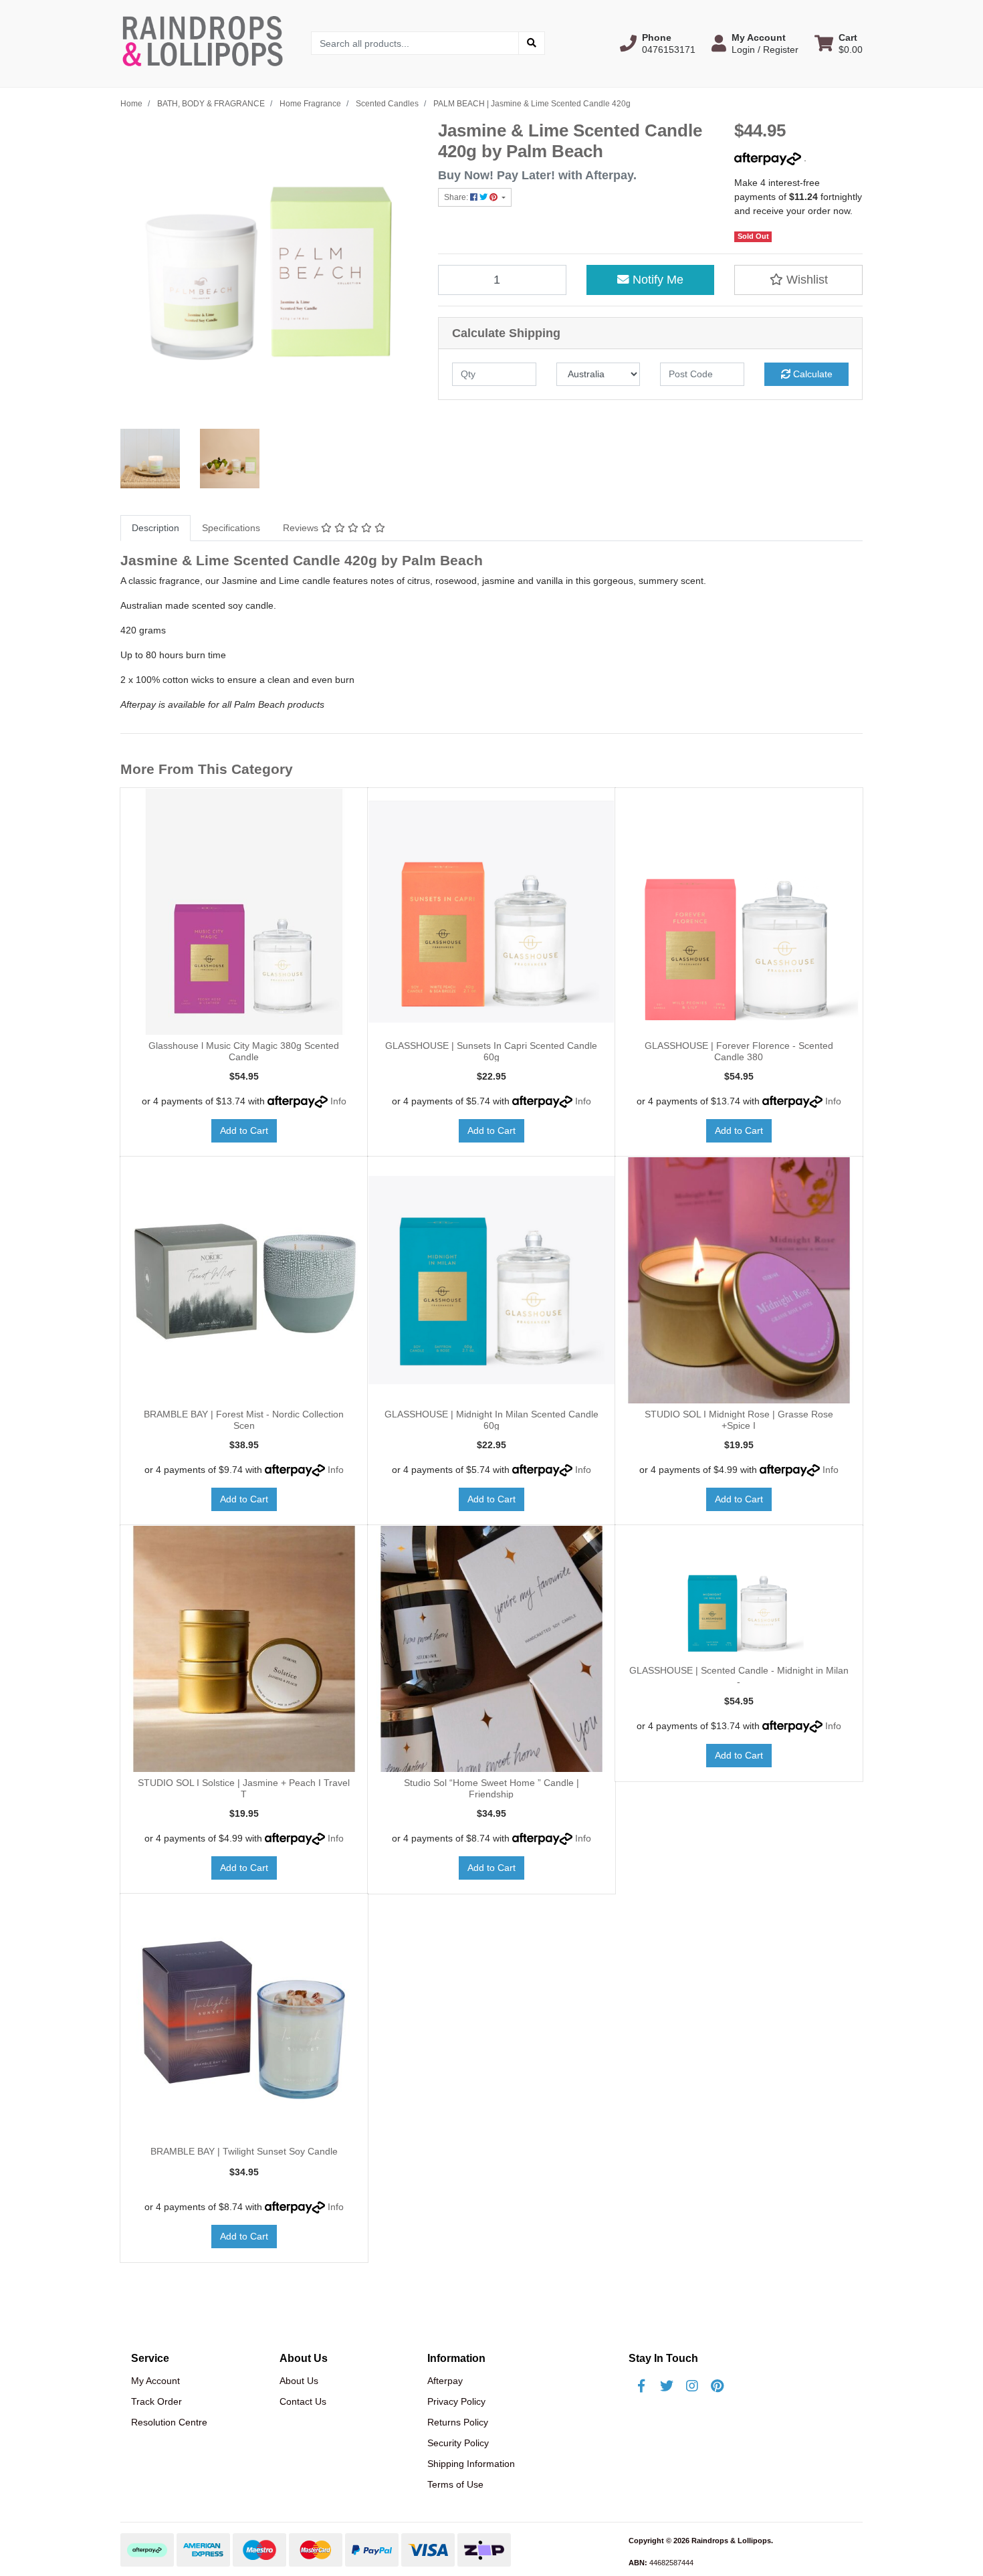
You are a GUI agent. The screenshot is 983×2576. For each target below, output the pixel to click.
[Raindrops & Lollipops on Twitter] (667, 2386)
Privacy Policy (456, 2401)
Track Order (156, 2401)
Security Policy (458, 2443)
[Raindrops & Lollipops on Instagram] (692, 2386)
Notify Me (656, 280)
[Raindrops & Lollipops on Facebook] (641, 2386)
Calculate (811, 374)
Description (155, 528)
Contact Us (303, 2401)
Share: (457, 197)
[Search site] (532, 43)
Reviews (302, 528)
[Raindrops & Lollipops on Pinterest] (718, 2386)
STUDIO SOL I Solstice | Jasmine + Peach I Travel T (244, 1788)
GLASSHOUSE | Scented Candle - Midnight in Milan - (739, 1676)
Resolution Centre (169, 2422)
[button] (658, 43)
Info (338, 1101)
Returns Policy (458, 2422)
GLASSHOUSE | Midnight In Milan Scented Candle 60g (491, 1420)
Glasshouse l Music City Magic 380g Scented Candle (244, 1051)
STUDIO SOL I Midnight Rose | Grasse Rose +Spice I (739, 1420)
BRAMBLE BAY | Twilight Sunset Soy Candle (244, 2151)
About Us (299, 2381)
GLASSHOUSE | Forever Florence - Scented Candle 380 (739, 1051)
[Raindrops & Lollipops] (206, 43)
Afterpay (445, 2381)
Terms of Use (455, 2484)
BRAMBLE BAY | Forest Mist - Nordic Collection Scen (244, 1420)
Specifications (231, 528)
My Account (155, 2381)
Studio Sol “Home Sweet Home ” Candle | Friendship (491, 1788)
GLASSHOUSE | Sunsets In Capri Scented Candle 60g (491, 1051)
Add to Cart (244, 1130)
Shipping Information (471, 2464)
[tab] (155, 528)
